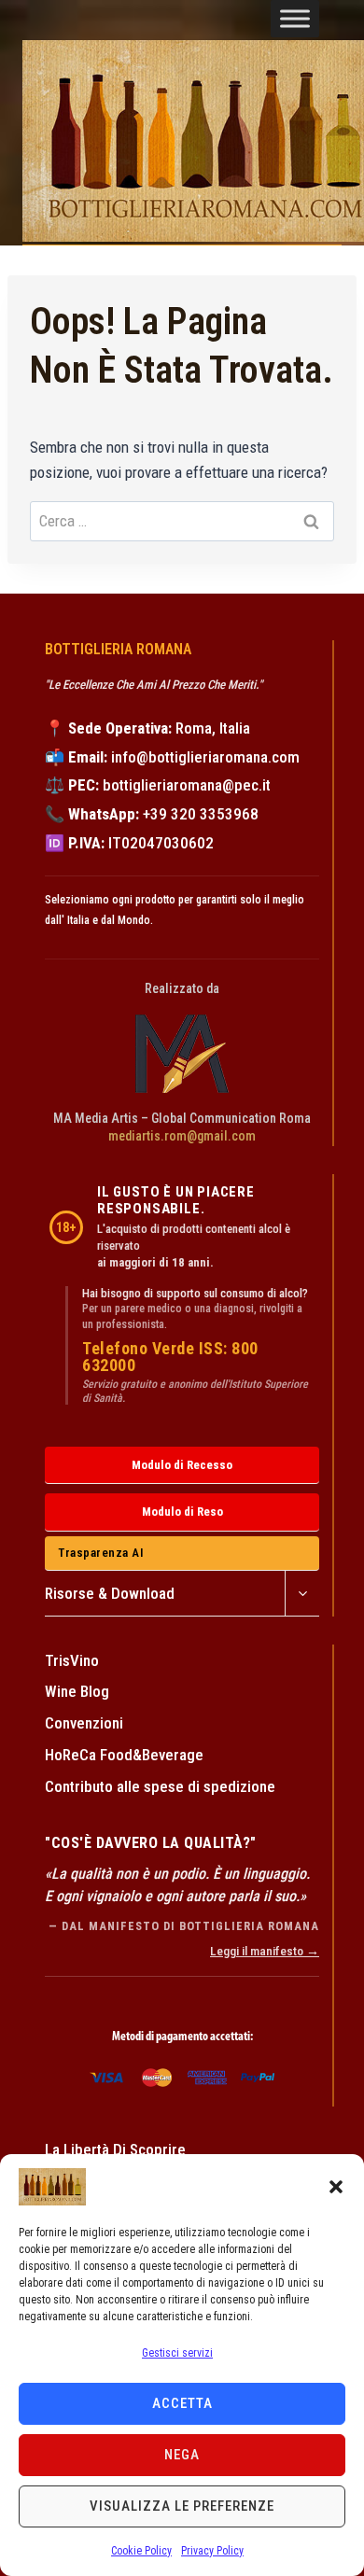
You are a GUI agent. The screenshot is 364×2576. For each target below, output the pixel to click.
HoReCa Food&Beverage (124, 1755)
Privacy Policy (212, 2551)
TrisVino (72, 1660)
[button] (336, 2187)
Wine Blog (77, 1691)
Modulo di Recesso (182, 1465)
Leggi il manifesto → (265, 1951)
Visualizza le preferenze (182, 2506)
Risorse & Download (110, 1593)
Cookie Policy (141, 2551)
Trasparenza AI (101, 1553)
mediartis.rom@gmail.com (182, 1136)
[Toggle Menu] (295, 19)
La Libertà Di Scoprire (115, 2149)
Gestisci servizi (177, 2353)
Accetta (182, 2403)
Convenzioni (84, 1723)
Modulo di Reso (182, 1512)
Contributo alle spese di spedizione (160, 1786)
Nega (182, 2455)
